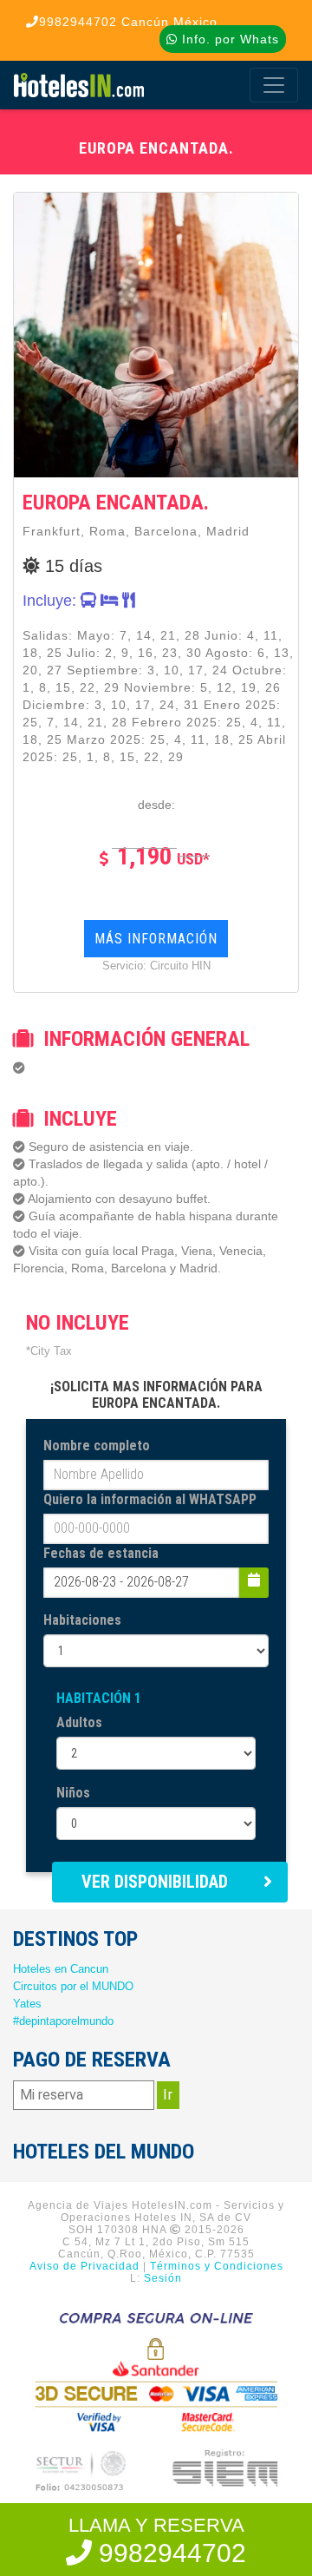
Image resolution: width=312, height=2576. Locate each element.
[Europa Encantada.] (156, 334)
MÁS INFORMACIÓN (156, 939)
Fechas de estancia (101, 1553)
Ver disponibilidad (155, 1882)
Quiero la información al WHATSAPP (150, 1499)
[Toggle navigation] (274, 85)
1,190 (161, 856)
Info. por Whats (228, 39)
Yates (27, 2004)
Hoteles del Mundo (104, 2152)
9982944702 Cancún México (128, 22)
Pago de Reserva (92, 2060)
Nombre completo (97, 1446)
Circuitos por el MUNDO (73, 1986)
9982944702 (169, 2553)
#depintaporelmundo (63, 2021)
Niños (73, 1793)
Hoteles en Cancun (61, 1969)
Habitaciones (82, 1620)
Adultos (79, 1722)
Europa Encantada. (116, 503)
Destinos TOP (75, 1939)
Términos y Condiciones (217, 2266)
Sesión (163, 2278)
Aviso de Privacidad (84, 2266)
